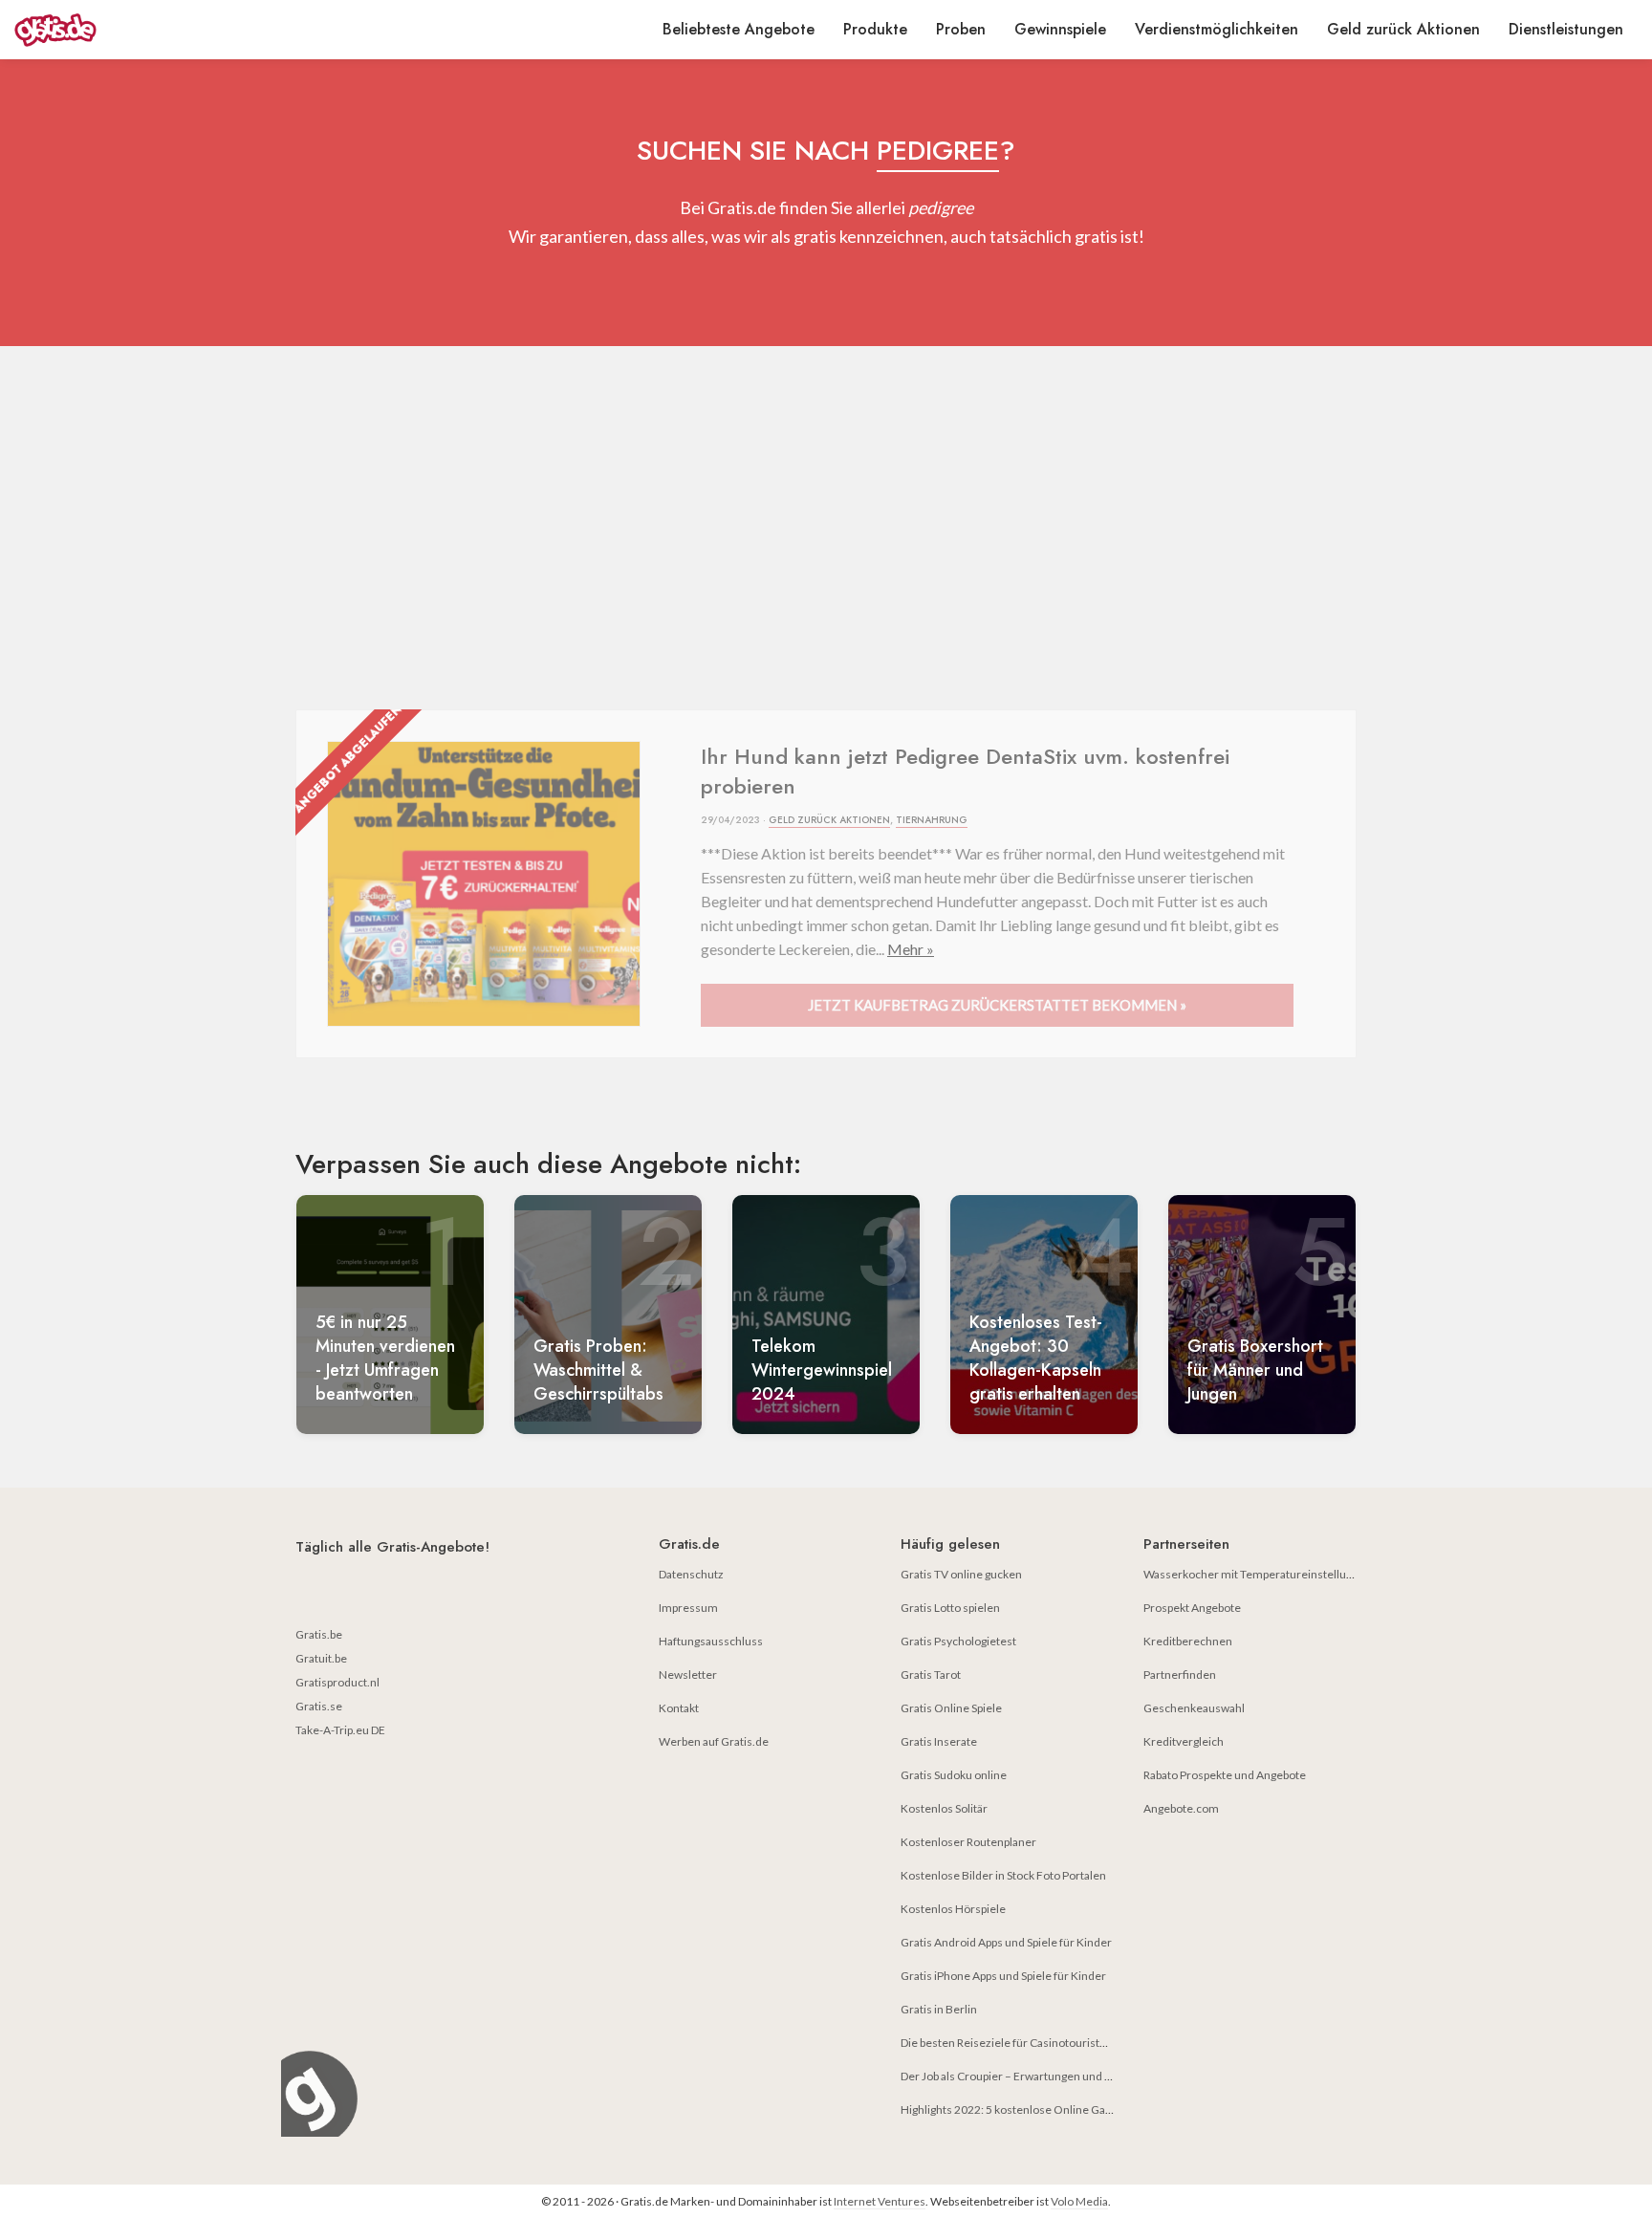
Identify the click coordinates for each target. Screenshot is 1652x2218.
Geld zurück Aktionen (1403, 29)
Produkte (875, 29)
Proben (961, 29)
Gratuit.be (321, 1658)
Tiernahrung (932, 820)
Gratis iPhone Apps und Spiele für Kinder (1003, 1976)
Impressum (688, 1608)
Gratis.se (319, 1706)
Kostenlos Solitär (944, 1808)
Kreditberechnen (1188, 1641)
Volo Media (1079, 2201)
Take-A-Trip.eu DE (340, 1730)
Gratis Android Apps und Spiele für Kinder (1006, 1942)
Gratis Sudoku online (954, 1775)
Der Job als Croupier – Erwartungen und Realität (1022, 2076)
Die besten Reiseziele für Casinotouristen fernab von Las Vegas (1061, 2043)
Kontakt (679, 1708)
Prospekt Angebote (1192, 1608)
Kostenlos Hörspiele (953, 1909)
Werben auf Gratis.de (714, 1741)
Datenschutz (691, 1574)
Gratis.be (319, 1634)
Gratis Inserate (939, 1741)
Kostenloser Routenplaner (968, 1842)
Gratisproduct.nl (337, 1682)
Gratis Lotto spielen (950, 1608)
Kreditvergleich (1184, 1741)
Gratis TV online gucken (961, 1574)
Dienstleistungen (1566, 29)
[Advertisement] (826, 528)
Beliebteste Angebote (739, 29)
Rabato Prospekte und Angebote (1225, 1775)
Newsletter (688, 1674)
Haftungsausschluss (711, 1641)
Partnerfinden (1180, 1674)
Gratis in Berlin (939, 2009)
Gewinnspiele (1060, 29)
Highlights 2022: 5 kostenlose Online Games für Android (1045, 2109)
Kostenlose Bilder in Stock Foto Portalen (1003, 1875)
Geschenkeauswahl (1194, 1708)
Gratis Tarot (931, 1674)
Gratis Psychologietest (958, 1641)
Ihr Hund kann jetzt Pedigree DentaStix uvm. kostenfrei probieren (965, 771)
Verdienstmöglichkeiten (1217, 29)
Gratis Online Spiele (951, 1708)
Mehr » (911, 949)
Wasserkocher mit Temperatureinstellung (1251, 1574)
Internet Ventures (880, 2201)
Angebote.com (1181, 1808)
